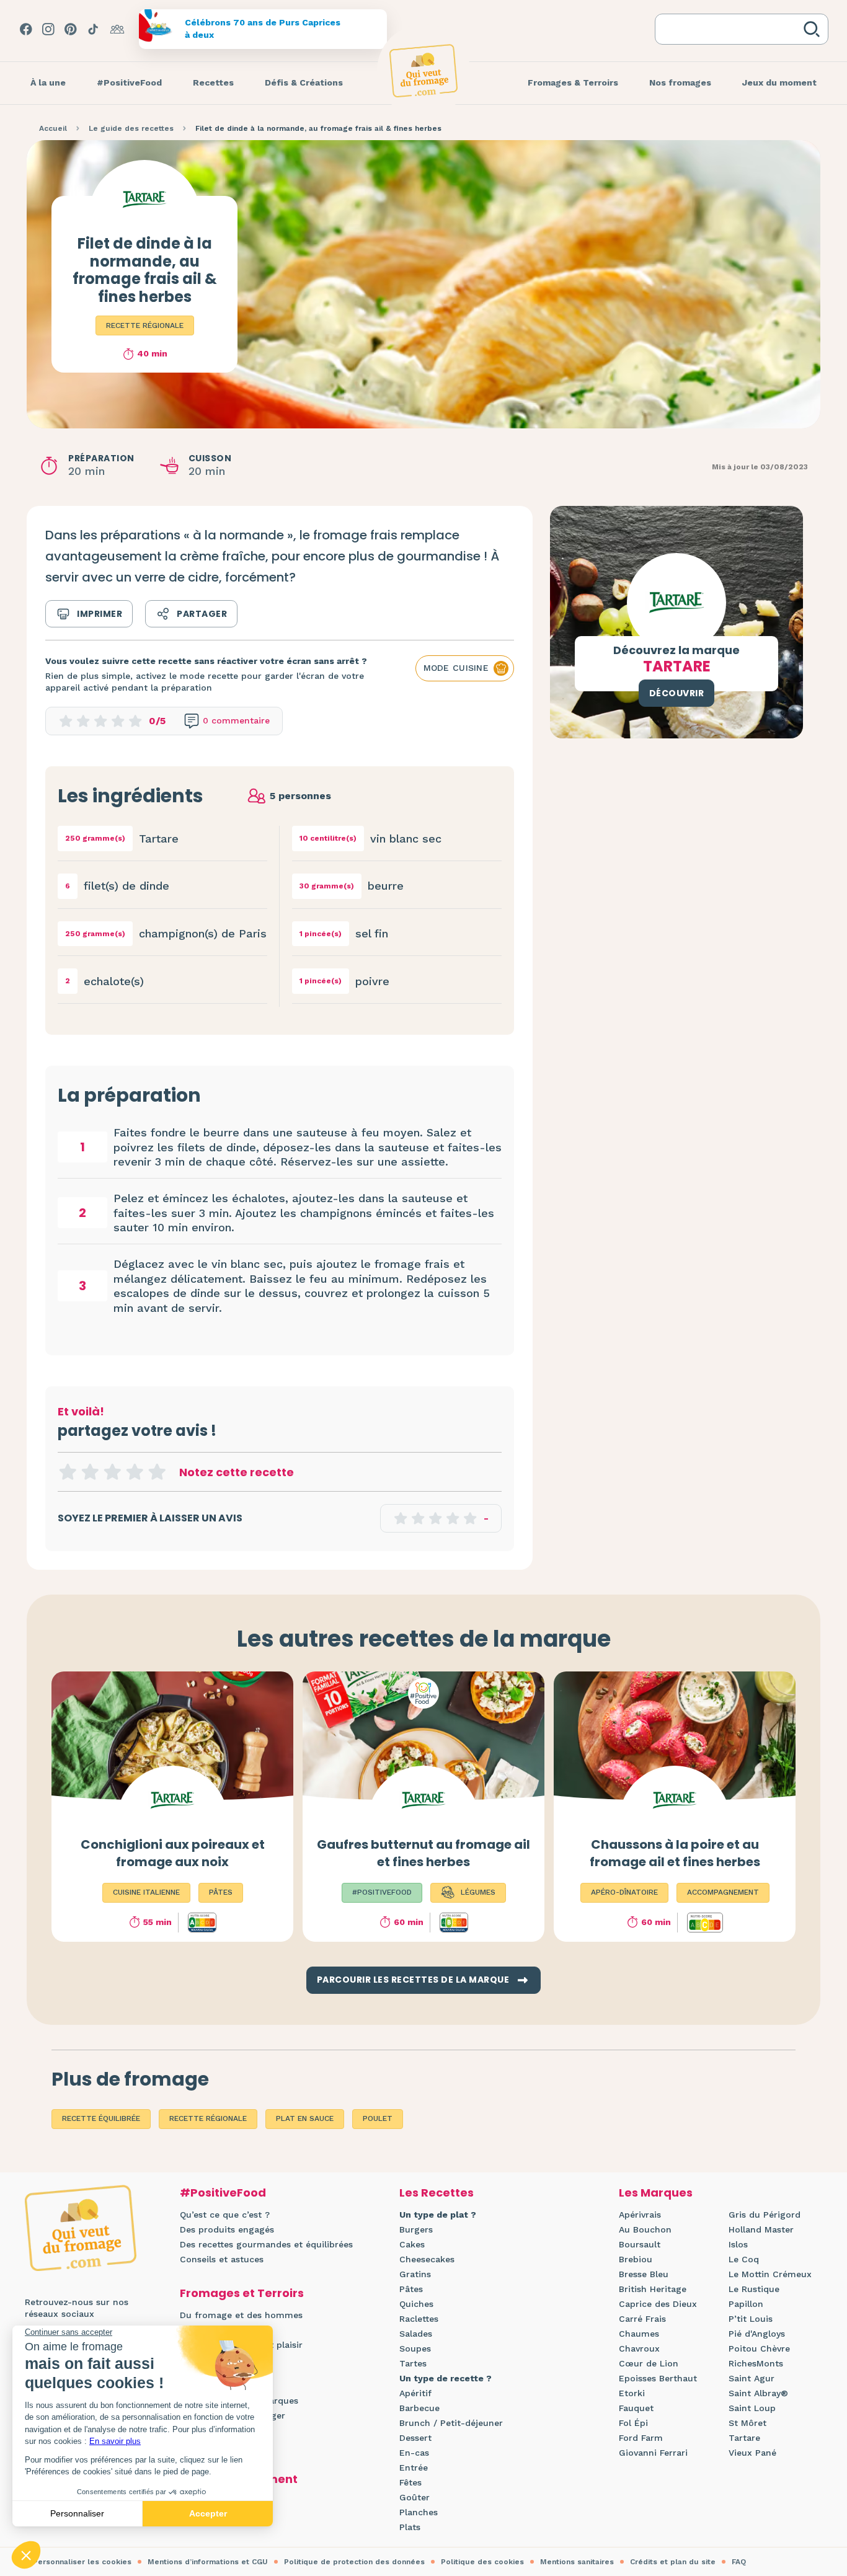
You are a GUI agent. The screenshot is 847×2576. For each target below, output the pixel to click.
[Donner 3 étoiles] (112, 1472)
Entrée (414, 2468)
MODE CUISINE (456, 668)
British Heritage (653, 2289)
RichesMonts (756, 2363)
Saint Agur (752, 2378)
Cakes (412, 2244)
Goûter (415, 2497)
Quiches (416, 2304)
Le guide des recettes (131, 128)
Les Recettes (437, 2193)
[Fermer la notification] (819, 2462)
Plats (410, 2527)
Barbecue (419, 2408)
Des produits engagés (227, 2229)
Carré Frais (642, 2319)
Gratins (415, 2274)
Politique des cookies (482, 2562)
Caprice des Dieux (658, 2304)
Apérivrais (640, 2215)
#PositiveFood (223, 2193)
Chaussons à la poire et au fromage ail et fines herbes (675, 1853)
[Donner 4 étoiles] (135, 1472)
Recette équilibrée (101, 2118)
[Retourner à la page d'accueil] (423, 71)
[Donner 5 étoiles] (157, 1472)
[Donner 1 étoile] (68, 1472)
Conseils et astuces (222, 2259)
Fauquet (636, 2408)
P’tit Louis (751, 2319)
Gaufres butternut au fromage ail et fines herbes (423, 1853)
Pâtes (411, 2289)
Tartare (744, 2438)
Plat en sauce (305, 2118)
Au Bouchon (645, 2229)
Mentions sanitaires (577, 2562)
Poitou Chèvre (759, 2348)
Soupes (415, 2348)
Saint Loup (752, 2408)
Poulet (378, 2118)
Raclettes (419, 2319)
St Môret (747, 2423)
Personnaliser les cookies (82, 2562)
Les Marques (656, 2193)
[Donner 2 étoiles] (90, 1472)
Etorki (632, 2393)
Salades (416, 2334)
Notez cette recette (237, 1472)
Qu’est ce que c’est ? (225, 2215)
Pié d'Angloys (757, 2334)
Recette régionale (145, 325)
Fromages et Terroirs (242, 2293)
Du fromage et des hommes (241, 2315)
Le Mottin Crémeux (770, 2274)
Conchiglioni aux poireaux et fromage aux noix (173, 1853)
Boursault (640, 2244)
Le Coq (744, 2259)
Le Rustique (754, 2289)
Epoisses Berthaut (658, 2378)
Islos (738, 2244)
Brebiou (636, 2259)
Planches (419, 2512)
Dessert (415, 2438)
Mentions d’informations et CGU (208, 2562)
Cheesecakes (427, 2259)
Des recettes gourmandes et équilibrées (266, 2244)
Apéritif (415, 2393)
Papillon (746, 2304)
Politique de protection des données (354, 2562)
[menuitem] (48, 83)
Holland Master (761, 2229)
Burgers (416, 2229)
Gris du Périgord (765, 2215)
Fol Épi (633, 2423)
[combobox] (732, 29)
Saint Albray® (758, 2393)
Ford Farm (641, 2438)
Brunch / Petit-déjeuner (451, 2423)
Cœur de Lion (649, 2363)
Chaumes (639, 2334)
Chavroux (639, 2348)
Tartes (413, 2363)
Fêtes (410, 2482)
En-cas (414, 2453)
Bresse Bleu (644, 2274)
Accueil (53, 128)
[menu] (48, 83)
